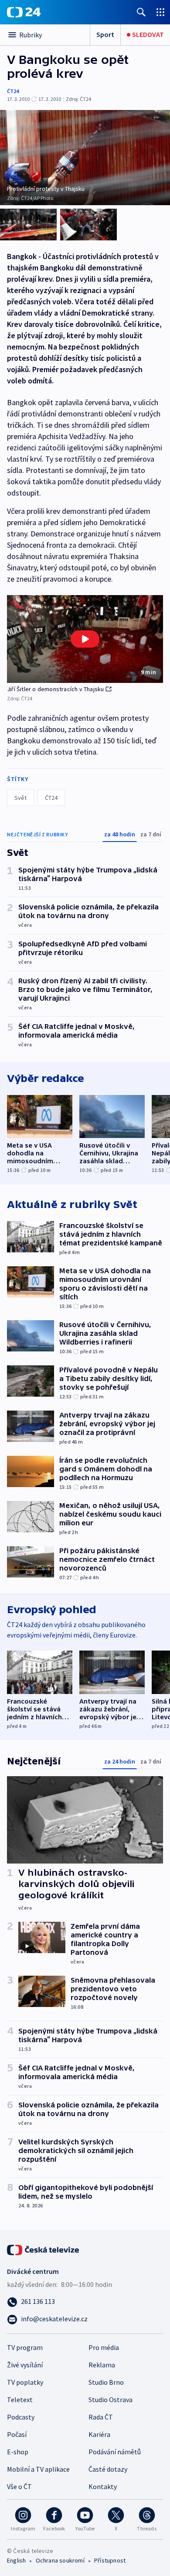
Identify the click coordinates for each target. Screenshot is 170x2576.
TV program (25, 2347)
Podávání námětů (115, 2452)
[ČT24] (24, 12)
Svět (20, 798)
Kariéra (99, 2434)
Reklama (102, 2365)
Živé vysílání (25, 2365)
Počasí (17, 2434)
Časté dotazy (108, 2469)
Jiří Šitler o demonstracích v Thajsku (55, 689)
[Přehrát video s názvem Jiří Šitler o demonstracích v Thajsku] (85, 639)
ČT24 (13, 91)
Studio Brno (106, 2382)
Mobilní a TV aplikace (38, 2469)
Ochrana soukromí (60, 2560)
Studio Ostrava (110, 2400)
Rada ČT (101, 2417)
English (16, 2560)
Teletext (20, 2400)
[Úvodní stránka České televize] (44, 2249)
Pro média (104, 2347)
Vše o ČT (19, 2486)
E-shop (18, 2452)
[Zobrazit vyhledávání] (141, 12)
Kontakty (103, 2486)
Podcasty (21, 2417)
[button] (85, 639)
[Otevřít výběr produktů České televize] (160, 12)
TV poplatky (25, 2382)
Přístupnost (110, 2560)
